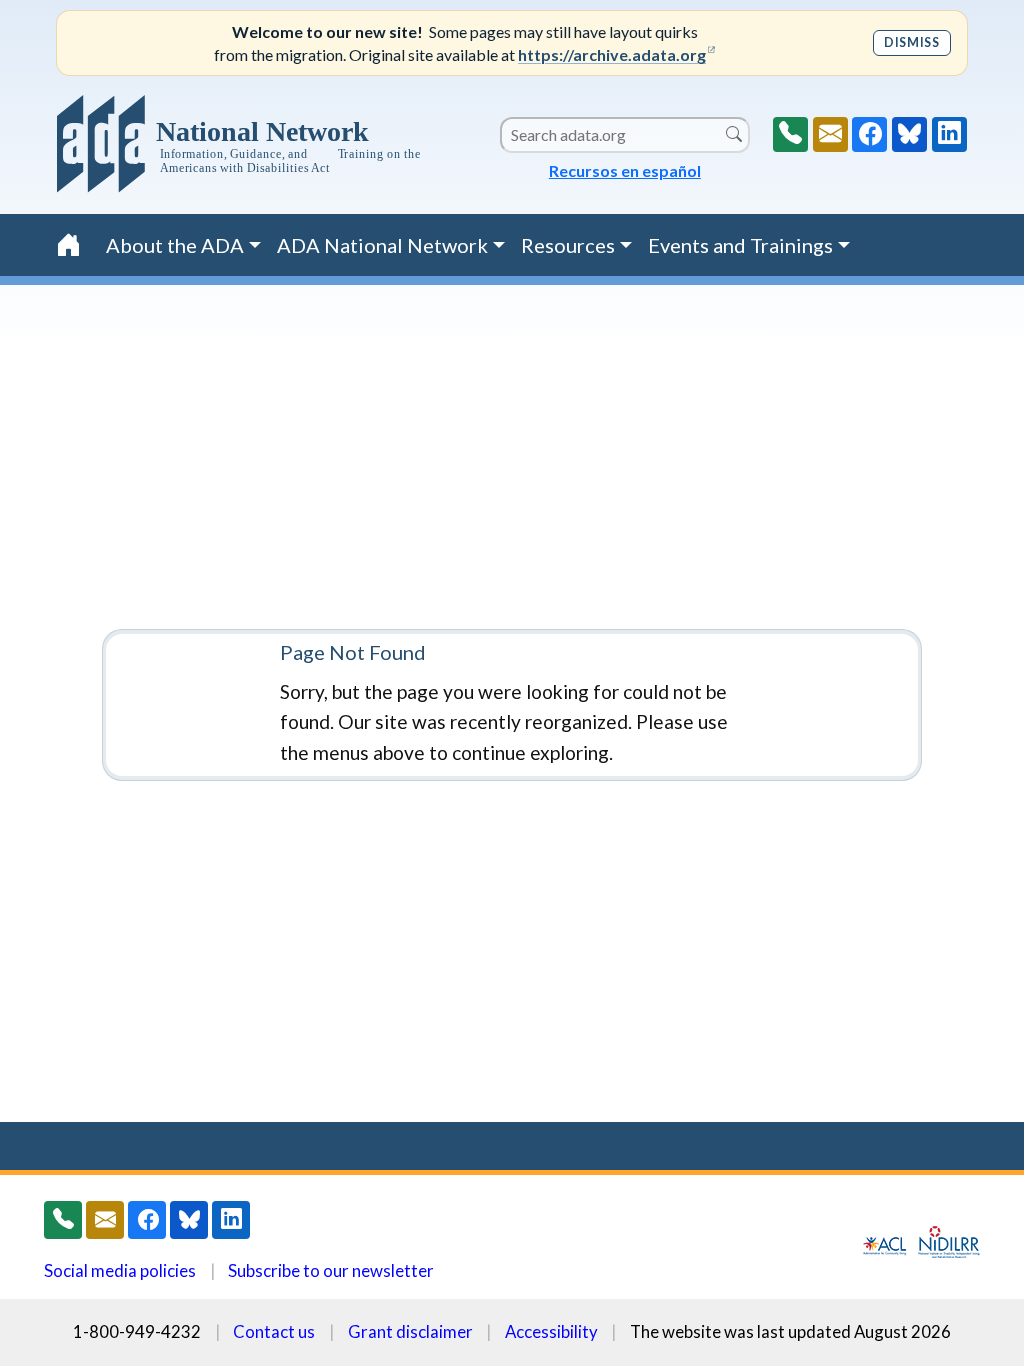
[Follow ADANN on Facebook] (869, 134)
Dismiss (911, 42)
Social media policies (120, 1270)
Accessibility (551, 1331)
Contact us (274, 1331)
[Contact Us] (830, 134)
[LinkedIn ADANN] (949, 134)
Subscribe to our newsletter (331, 1270)
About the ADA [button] (175, 245)
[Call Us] (790, 134)
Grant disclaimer (410, 1331)
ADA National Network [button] (382, 245)
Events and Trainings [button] (740, 245)
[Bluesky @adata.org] (909, 134)
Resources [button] (568, 245)
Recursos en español (625, 170)
